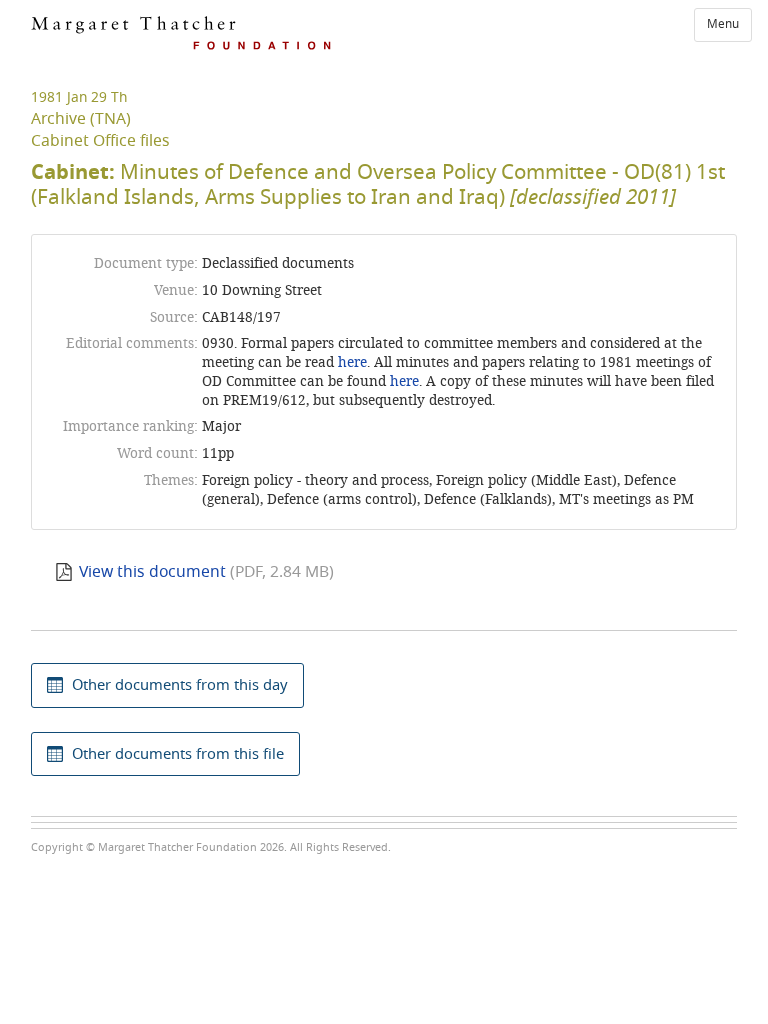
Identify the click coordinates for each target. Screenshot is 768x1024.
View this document (152, 572)
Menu (723, 24)
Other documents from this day (180, 685)
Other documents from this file (178, 754)
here (352, 362)
